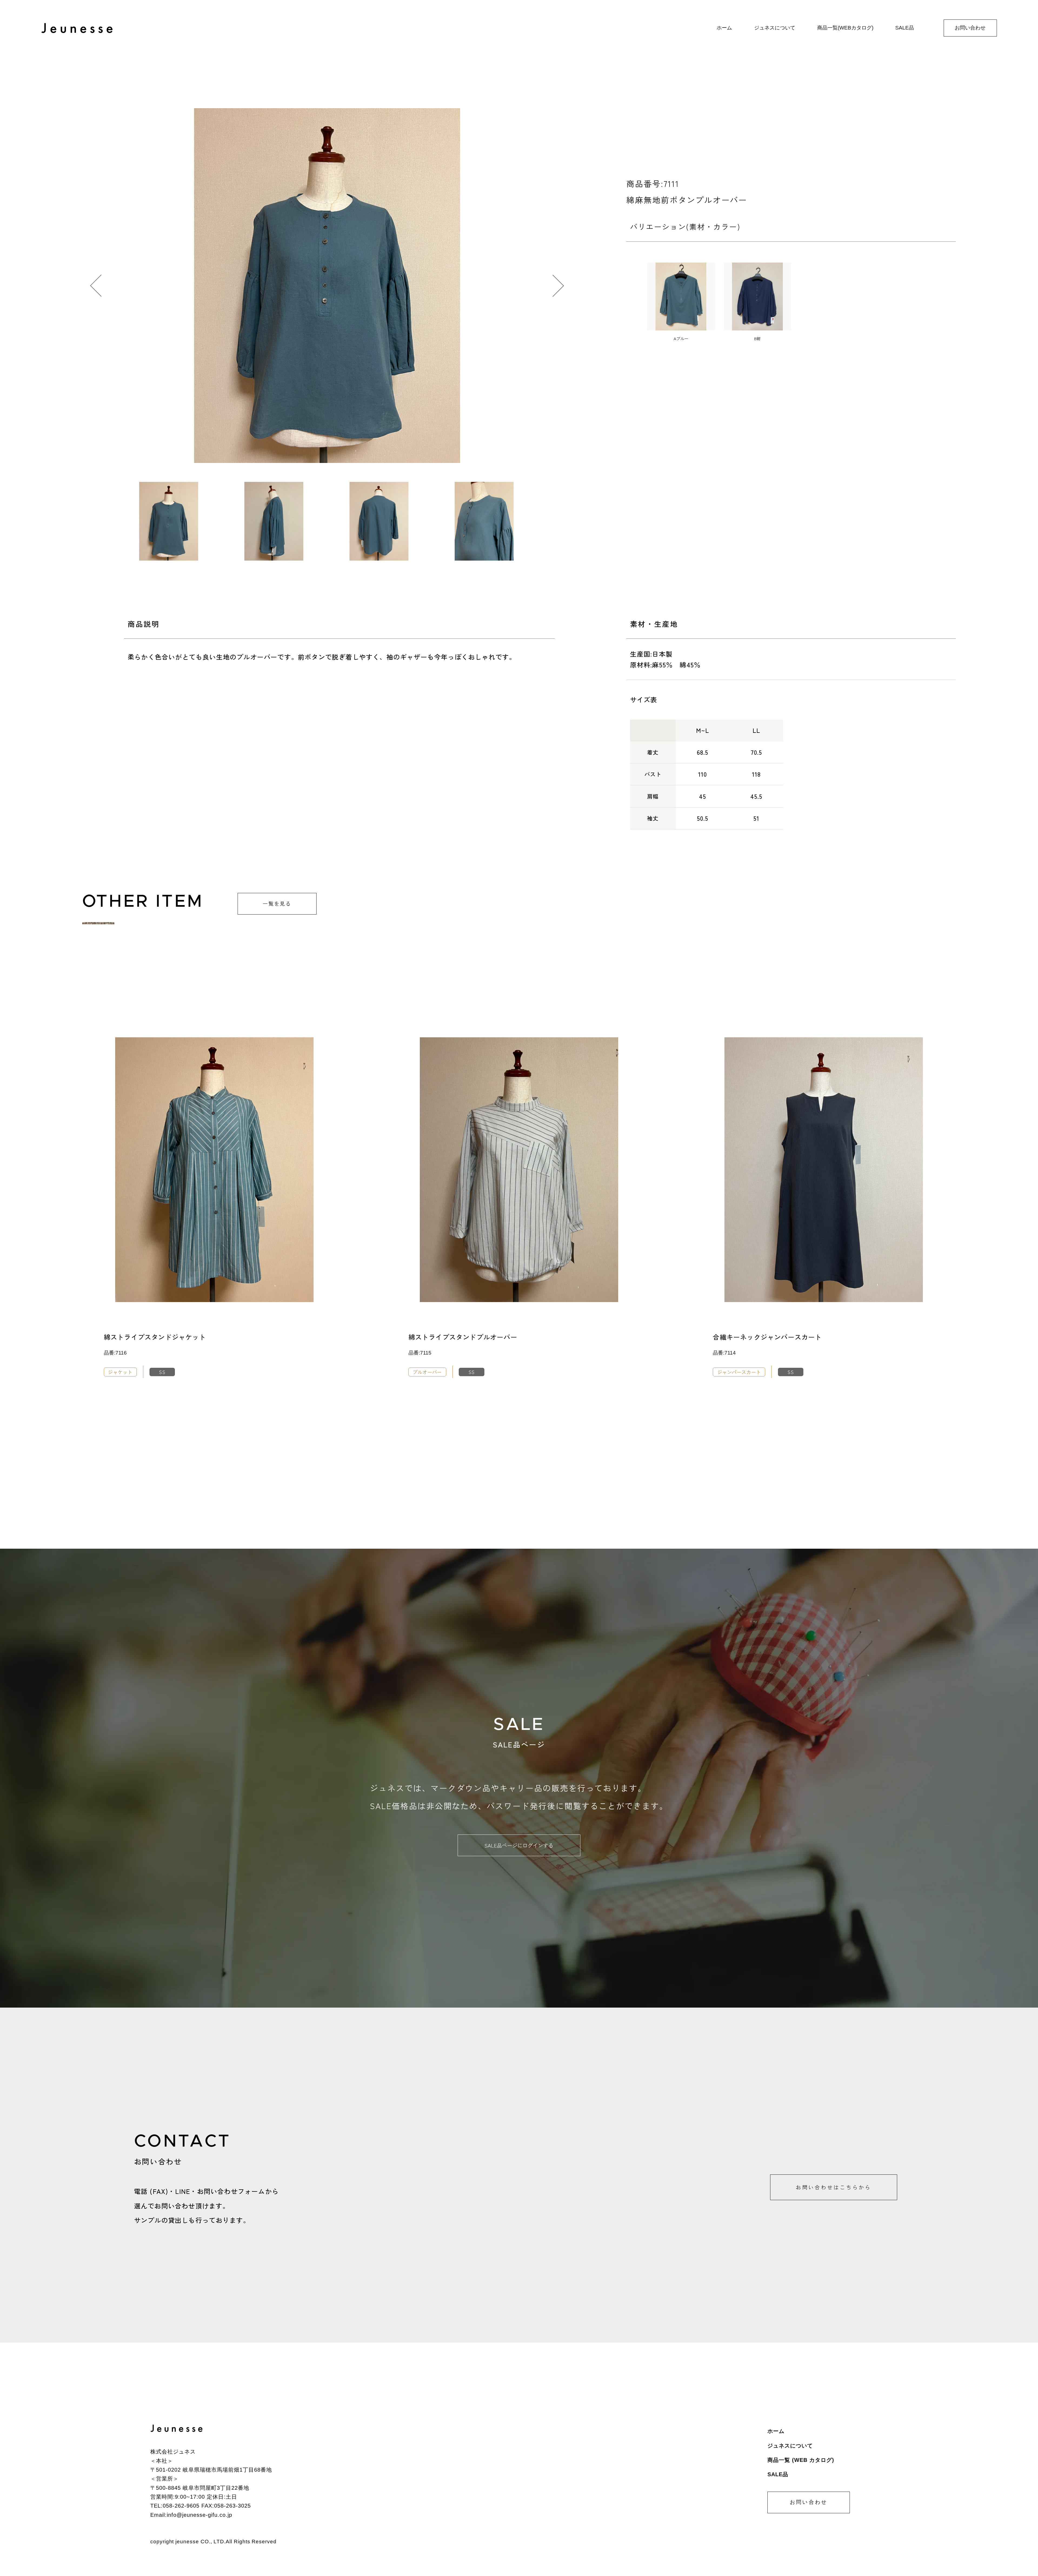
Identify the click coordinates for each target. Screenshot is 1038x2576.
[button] (558, 286)
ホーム (776, 2431)
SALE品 (778, 2474)
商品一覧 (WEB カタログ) (801, 2460)
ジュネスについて (790, 2446)
